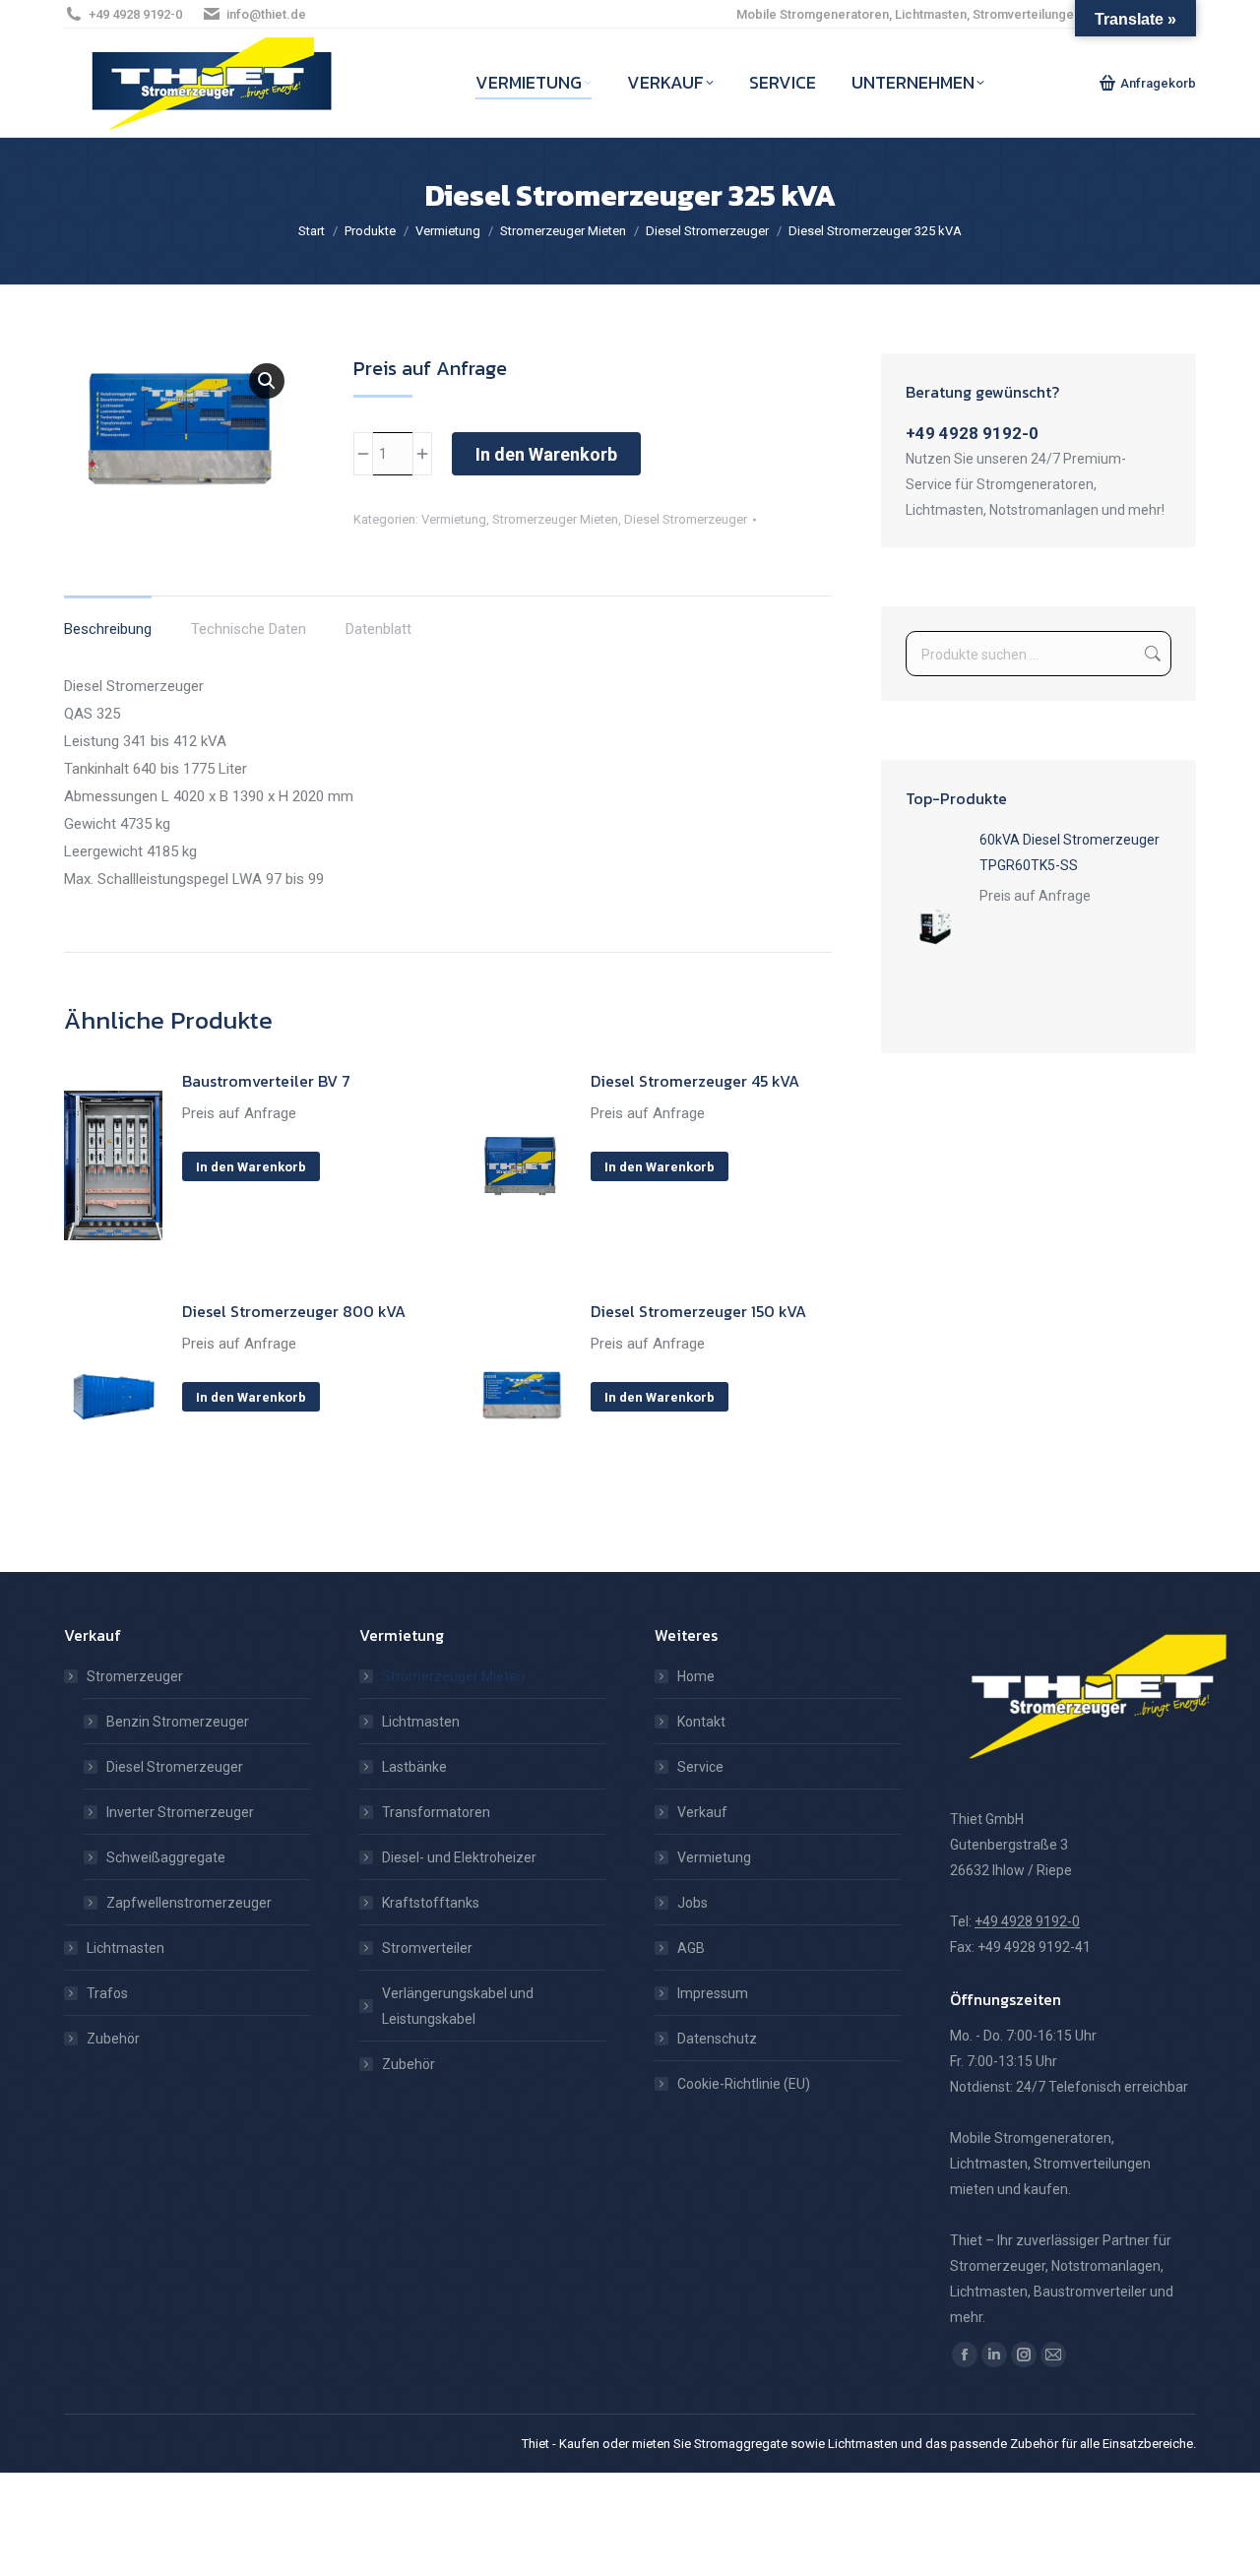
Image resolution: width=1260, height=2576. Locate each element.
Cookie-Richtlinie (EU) (744, 2084)
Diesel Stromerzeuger (686, 519)
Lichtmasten (126, 1948)
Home (696, 1676)
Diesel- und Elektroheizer (459, 1857)
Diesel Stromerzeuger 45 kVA (695, 1081)
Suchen (1151, 654)
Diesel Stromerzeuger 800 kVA (294, 1311)
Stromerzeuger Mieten (555, 519)
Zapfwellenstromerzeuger (189, 1903)
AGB (691, 1948)
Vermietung (454, 519)
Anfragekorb (1158, 83)
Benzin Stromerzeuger (178, 1722)
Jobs (693, 1903)
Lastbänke (414, 1767)
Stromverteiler (427, 1948)
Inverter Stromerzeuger (180, 1812)
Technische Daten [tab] (249, 629)
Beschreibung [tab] (108, 629)
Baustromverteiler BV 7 (266, 1081)
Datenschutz (717, 2039)
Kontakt (701, 1722)
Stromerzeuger (135, 1676)
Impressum (713, 1993)
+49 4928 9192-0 (135, 14)
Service (700, 1767)
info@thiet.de (266, 14)
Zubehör (113, 2039)
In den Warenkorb (546, 454)
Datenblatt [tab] (378, 629)
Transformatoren (436, 1812)
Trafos (107, 1993)
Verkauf (702, 1812)
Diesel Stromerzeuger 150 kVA (698, 1311)
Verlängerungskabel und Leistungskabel (458, 2006)
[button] (267, 381)
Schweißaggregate (166, 1857)
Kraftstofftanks (431, 1903)
